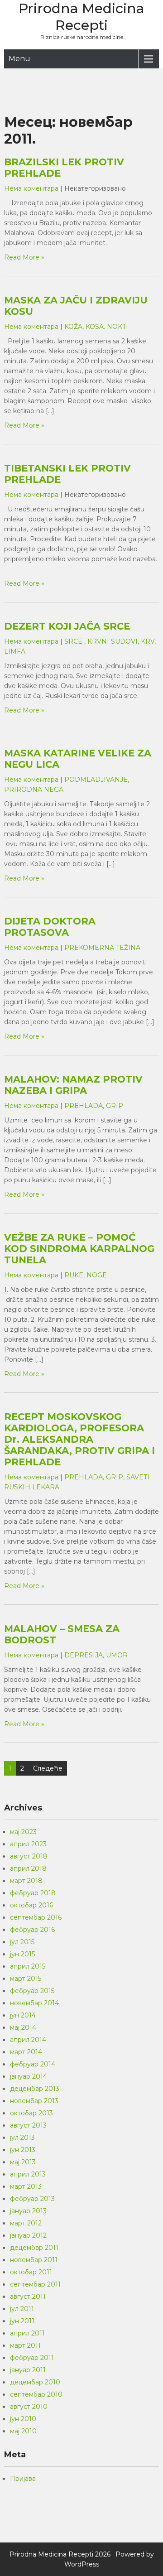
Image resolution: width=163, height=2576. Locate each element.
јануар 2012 (28, 2235)
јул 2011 (22, 2309)
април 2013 (28, 2174)
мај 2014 (23, 2027)
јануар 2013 (28, 2211)
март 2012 (26, 2223)
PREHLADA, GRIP (94, 1106)
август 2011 (28, 2297)
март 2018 (26, 1881)
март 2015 (26, 1979)
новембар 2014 (34, 2003)
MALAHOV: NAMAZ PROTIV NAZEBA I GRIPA (73, 1085)
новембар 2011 (34, 2260)
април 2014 (28, 2040)
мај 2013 (23, 2162)
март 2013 (26, 2186)
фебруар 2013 (32, 2199)
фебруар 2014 (33, 2064)
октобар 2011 (31, 2272)
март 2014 (26, 2052)
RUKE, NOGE (86, 1275)
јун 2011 (22, 2321)
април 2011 (27, 2333)
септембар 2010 (36, 2394)
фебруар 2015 (32, 1991)
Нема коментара (31, 188)
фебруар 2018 (33, 1893)
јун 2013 (23, 2150)
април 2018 (28, 1868)
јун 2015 (22, 1954)
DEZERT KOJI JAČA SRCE (67, 626)
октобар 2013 (31, 2113)
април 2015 (28, 1966)
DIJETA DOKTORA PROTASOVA (50, 927)
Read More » (24, 257)
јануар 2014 (29, 2076)
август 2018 (29, 1856)
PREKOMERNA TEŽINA (102, 948)
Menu (19, 59)
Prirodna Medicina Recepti (81, 17)
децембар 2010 (35, 2382)
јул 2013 (22, 2138)
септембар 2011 (35, 2284)
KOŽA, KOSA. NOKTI (96, 327)
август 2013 (28, 2125)
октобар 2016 (31, 1905)
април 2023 (28, 1844)
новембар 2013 (34, 2101)
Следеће (48, 1768)
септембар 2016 (36, 1917)
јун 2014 (23, 2015)
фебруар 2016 (32, 1930)
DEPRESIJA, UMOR (96, 1655)
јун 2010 (23, 2419)
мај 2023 (23, 1832)
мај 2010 (23, 2431)
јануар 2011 (28, 2370)
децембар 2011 (34, 2248)
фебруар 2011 (32, 2358)
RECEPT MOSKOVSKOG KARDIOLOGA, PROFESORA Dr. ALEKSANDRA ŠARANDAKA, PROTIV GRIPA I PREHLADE (79, 1439)
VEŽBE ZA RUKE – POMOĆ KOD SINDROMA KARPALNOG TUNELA (79, 1249)
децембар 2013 (35, 2089)
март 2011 (25, 2345)
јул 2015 (22, 1942)
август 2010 (29, 2407)
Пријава (23, 2479)
